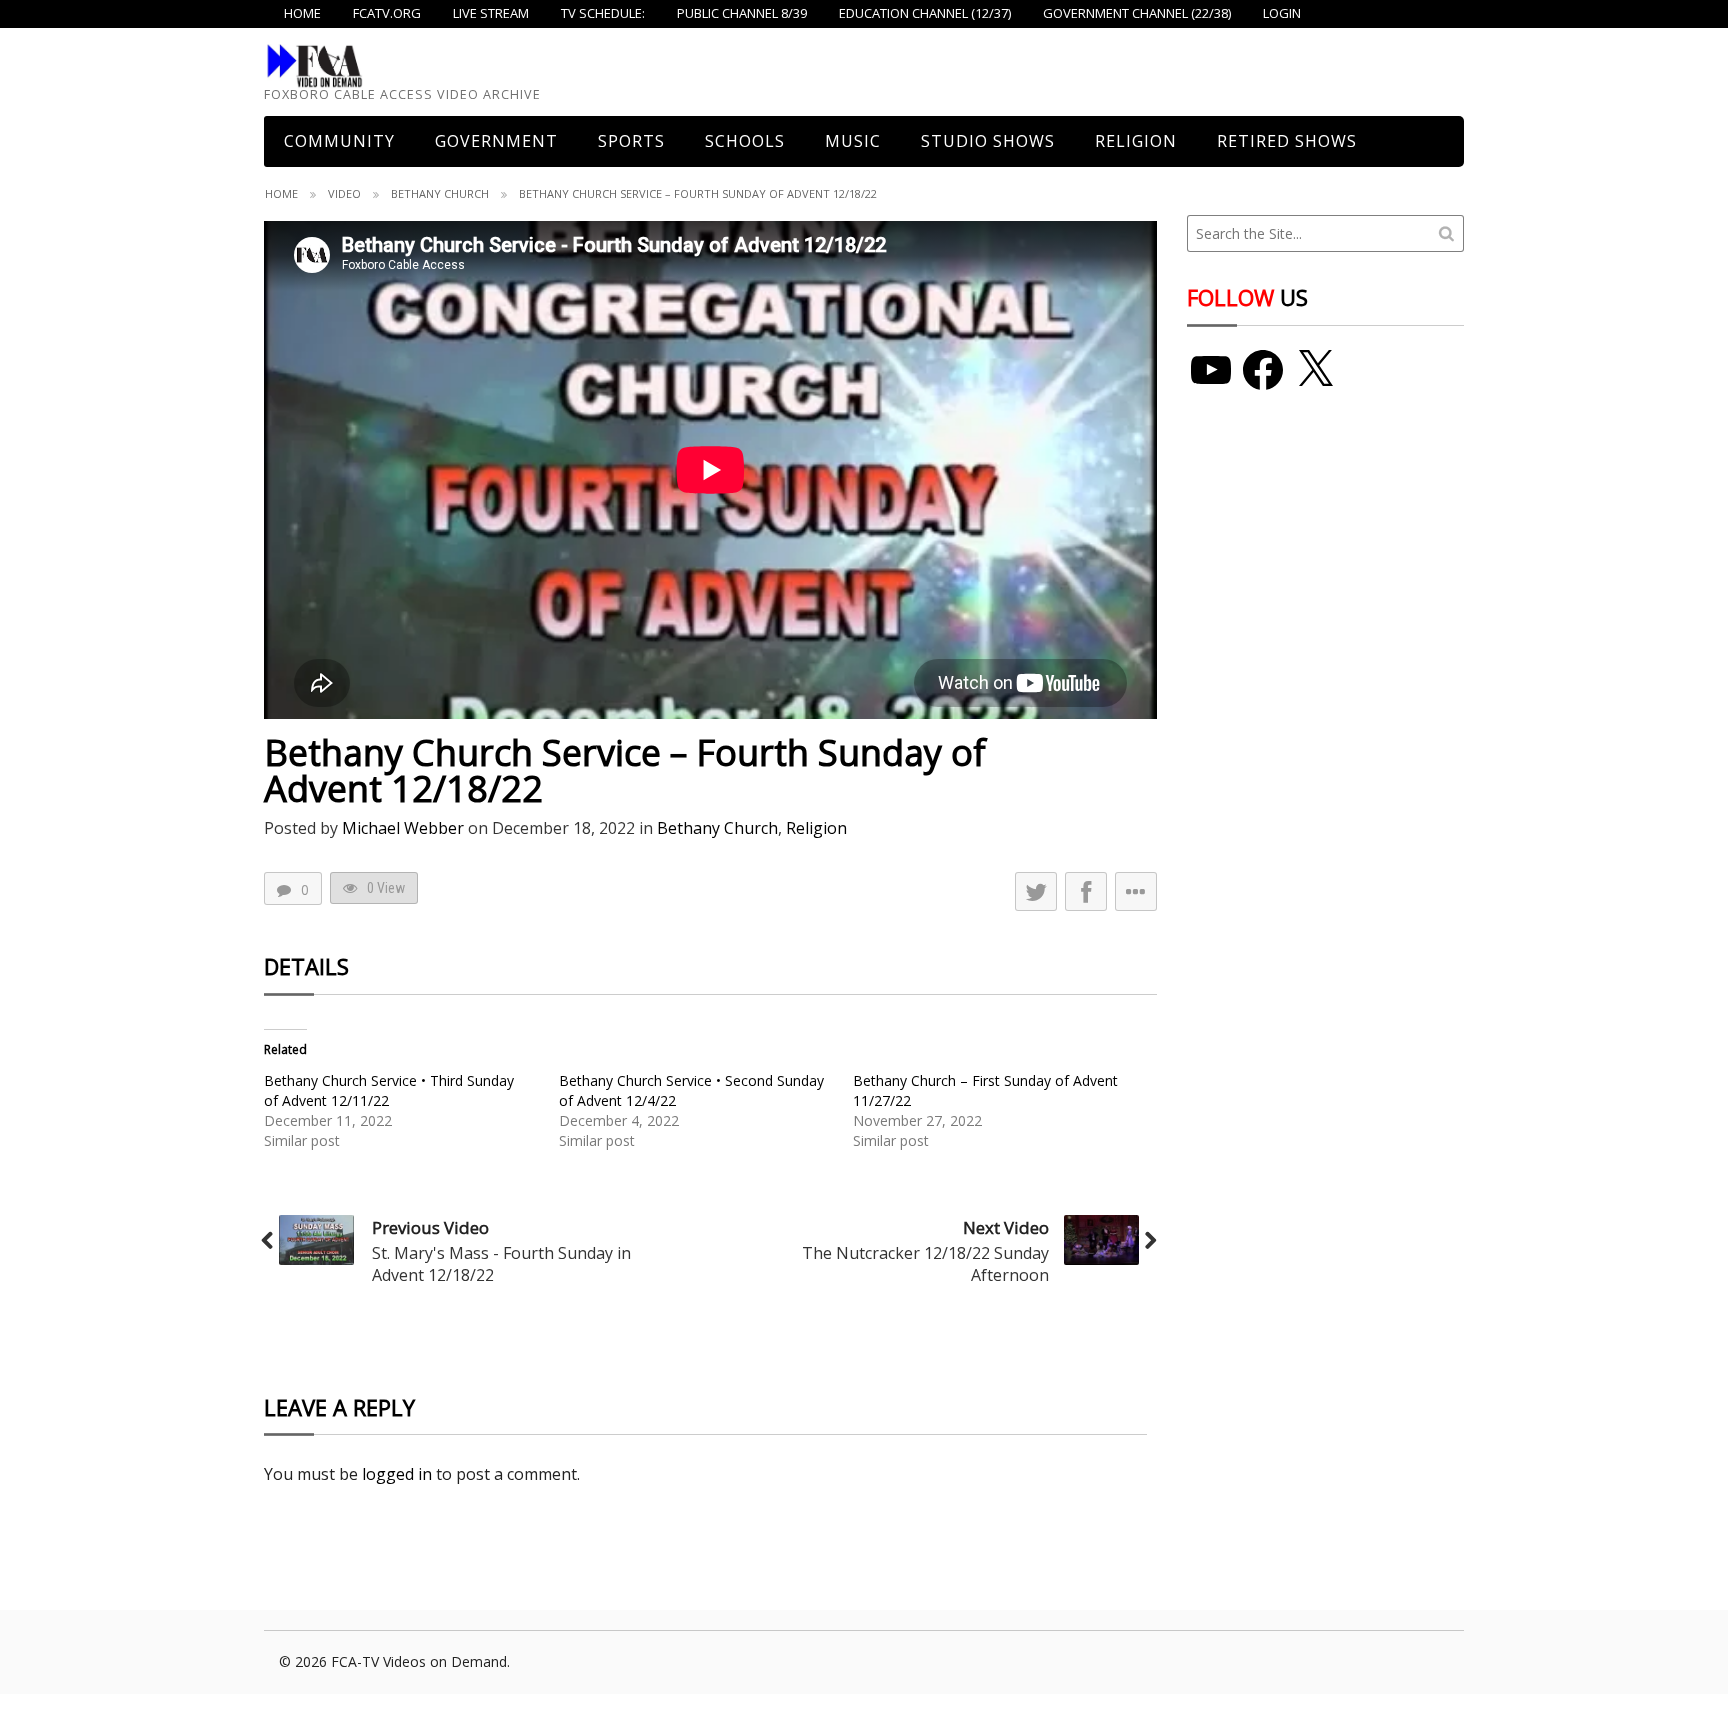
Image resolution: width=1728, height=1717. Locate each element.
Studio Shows (988, 141)
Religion (1136, 141)
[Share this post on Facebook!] (1086, 891)
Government (496, 141)
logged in (397, 1474)
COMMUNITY (339, 141)
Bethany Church (440, 193)
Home (281, 193)
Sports (631, 141)
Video (344, 193)
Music (853, 141)
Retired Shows (1287, 141)
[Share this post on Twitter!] (1036, 891)
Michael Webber (403, 828)
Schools (745, 141)
